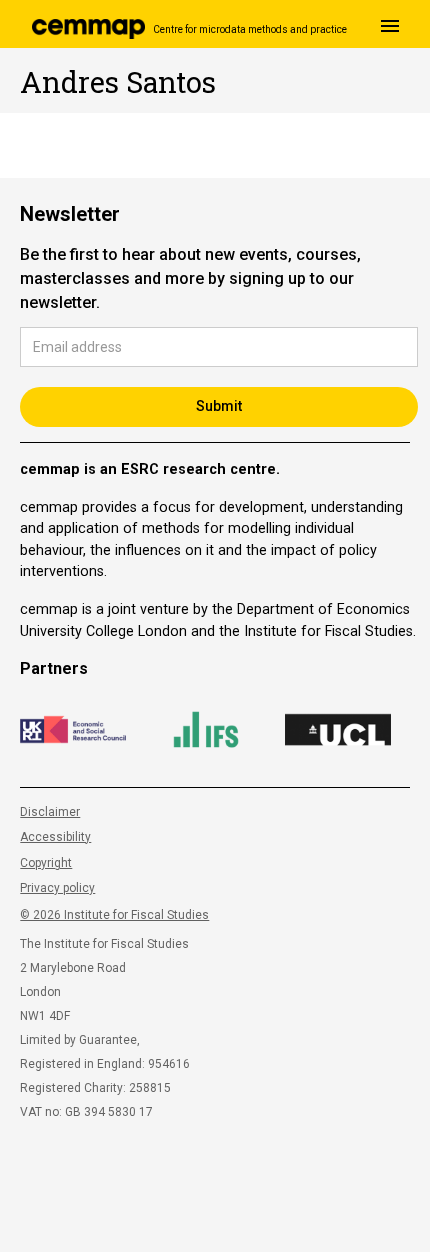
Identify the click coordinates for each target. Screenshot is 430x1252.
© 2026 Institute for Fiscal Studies (114, 915)
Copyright (46, 863)
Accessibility (55, 837)
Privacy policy (57, 888)
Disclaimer (50, 812)
